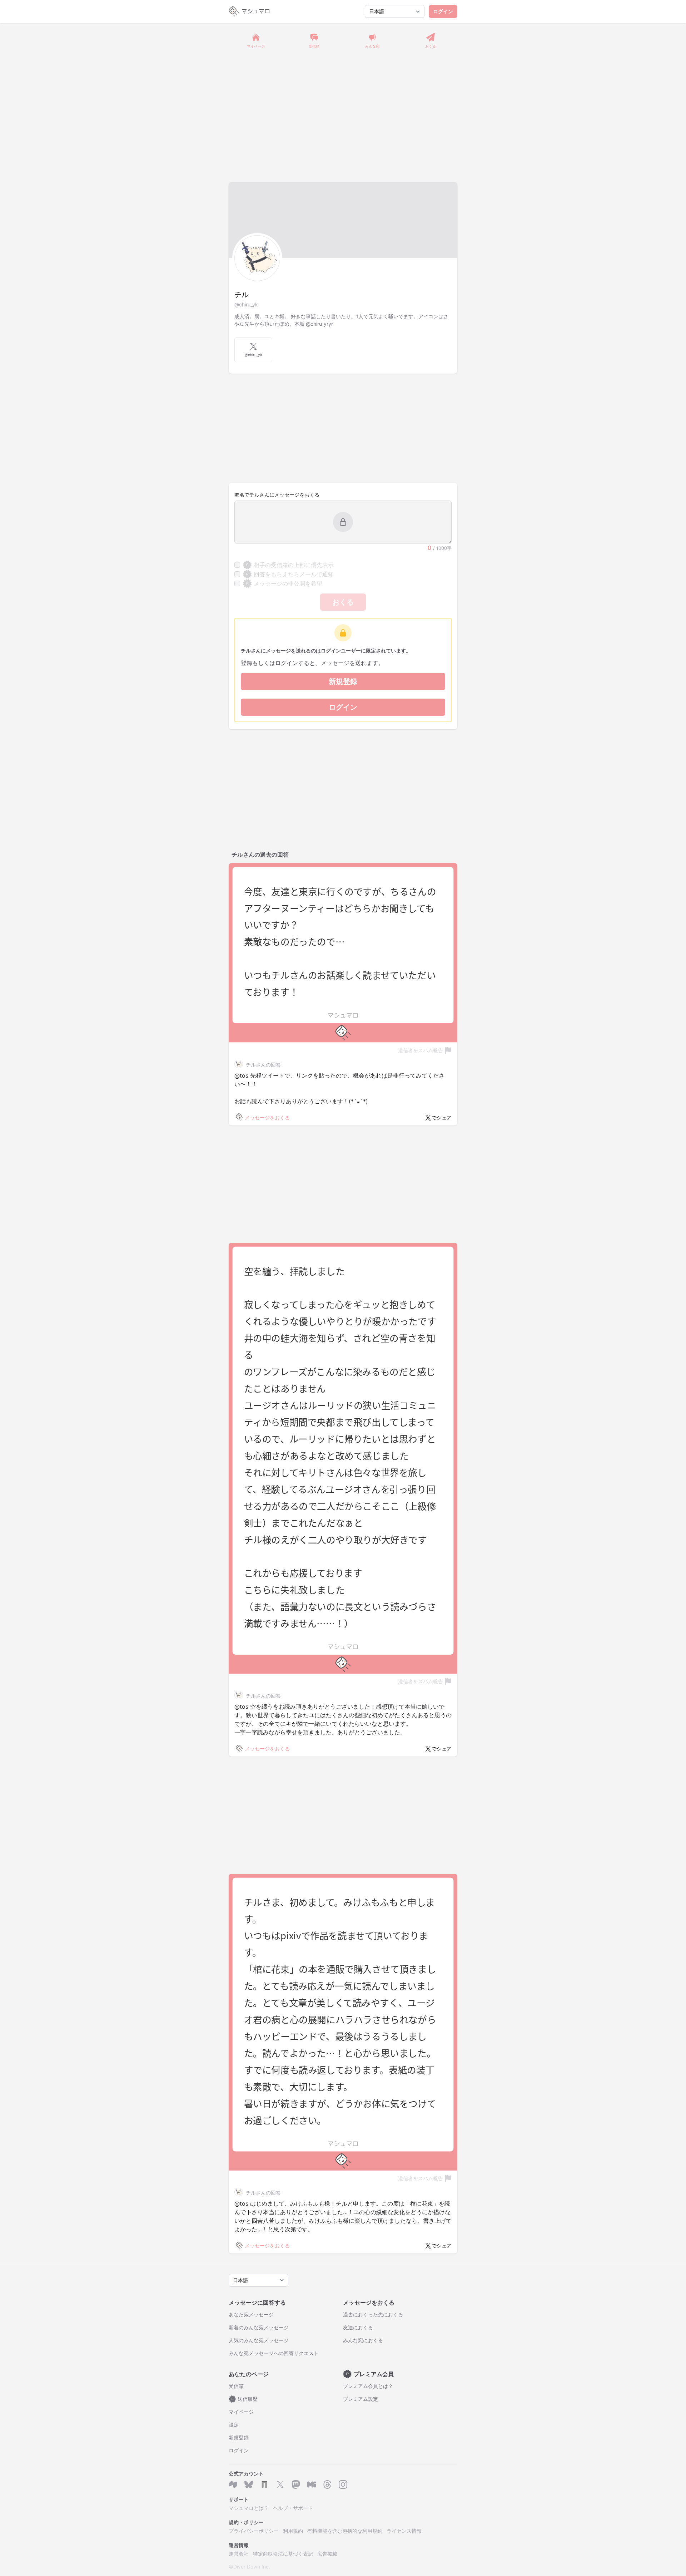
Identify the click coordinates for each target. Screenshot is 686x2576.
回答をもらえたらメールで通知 (290, 574)
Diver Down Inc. (252, 2567)
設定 (234, 2425)
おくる (343, 602)
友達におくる (358, 2327)
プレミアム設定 (361, 2399)
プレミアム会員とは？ (368, 2386)
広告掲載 (327, 2554)
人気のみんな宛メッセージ (259, 2340)
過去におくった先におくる (373, 2314)
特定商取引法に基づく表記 (283, 2554)
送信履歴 (245, 2399)
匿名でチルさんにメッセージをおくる (277, 495)
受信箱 (236, 2386)
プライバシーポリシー (254, 2531)
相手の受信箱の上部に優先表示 (290, 565)
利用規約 (293, 2531)
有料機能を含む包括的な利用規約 (345, 2531)
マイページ (241, 2412)
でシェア (442, 1117)
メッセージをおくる (267, 1117)
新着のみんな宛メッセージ (259, 2327)
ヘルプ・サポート (293, 2508)
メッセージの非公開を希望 (284, 583)
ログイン (443, 11)
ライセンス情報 (404, 2531)
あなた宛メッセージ (251, 2314)
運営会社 (239, 2554)
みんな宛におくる (363, 2340)
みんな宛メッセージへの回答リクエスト (274, 2353)
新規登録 (343, 681)
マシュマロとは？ (249, 2508)
